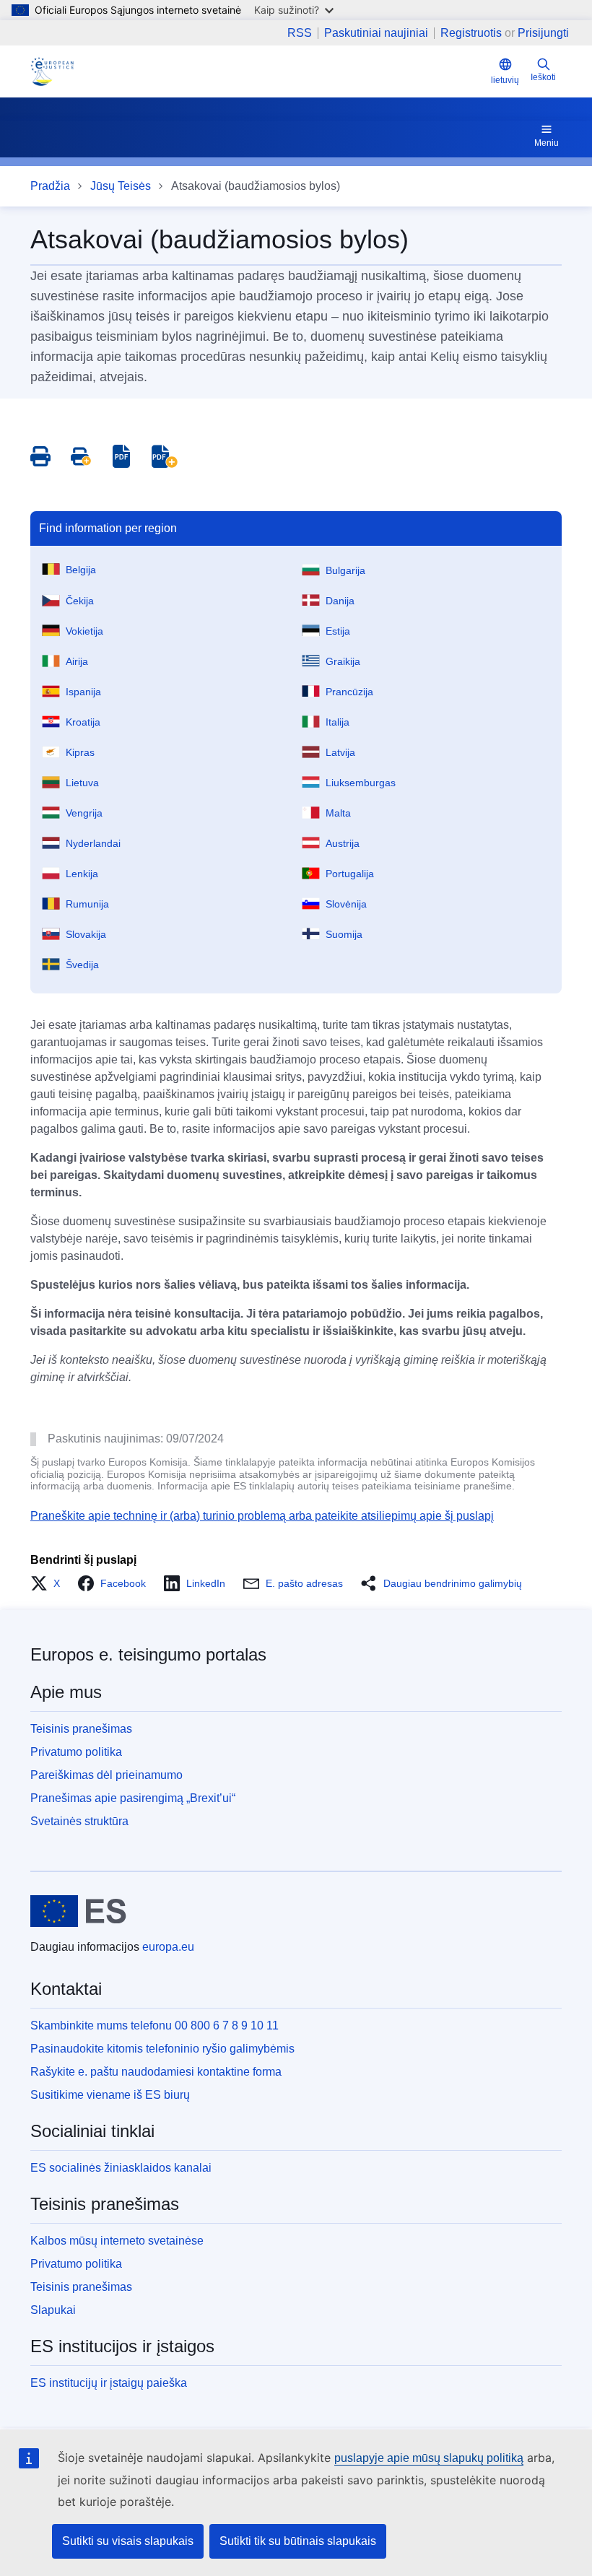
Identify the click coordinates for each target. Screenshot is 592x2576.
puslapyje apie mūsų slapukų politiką (429, 2458)
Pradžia (50, 186)
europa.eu (168, 1947)
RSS (300, 33)
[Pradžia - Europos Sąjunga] (78, 1911)
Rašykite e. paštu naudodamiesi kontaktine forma (156, 2072)
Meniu (547, 143)
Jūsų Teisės (121, 186)
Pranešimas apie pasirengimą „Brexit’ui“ (133, 1798)
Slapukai (53, 2310)
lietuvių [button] (505, 80)
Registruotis (471, 33)
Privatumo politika (76, 1752)
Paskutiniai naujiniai (376, 33)
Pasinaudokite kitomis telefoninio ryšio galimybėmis (162, 2049)
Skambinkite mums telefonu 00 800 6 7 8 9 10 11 (154, 2025)
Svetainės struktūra (79, 1821)
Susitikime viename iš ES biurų (110, 2095)
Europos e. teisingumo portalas (148, 1654)
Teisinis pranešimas (81, 1729)
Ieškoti (543, 77)
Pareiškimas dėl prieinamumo (106, 1775)
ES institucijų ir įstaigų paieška (109, 2383)
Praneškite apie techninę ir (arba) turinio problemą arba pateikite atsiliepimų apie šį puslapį (262, 1516)
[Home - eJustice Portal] (52, 71)
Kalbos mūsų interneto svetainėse (117, 2241)
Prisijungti (543, 33)
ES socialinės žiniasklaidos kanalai (121, 2168)
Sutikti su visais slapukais (128, 2541)
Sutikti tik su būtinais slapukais (298, 2541)
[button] (49, 1583)
